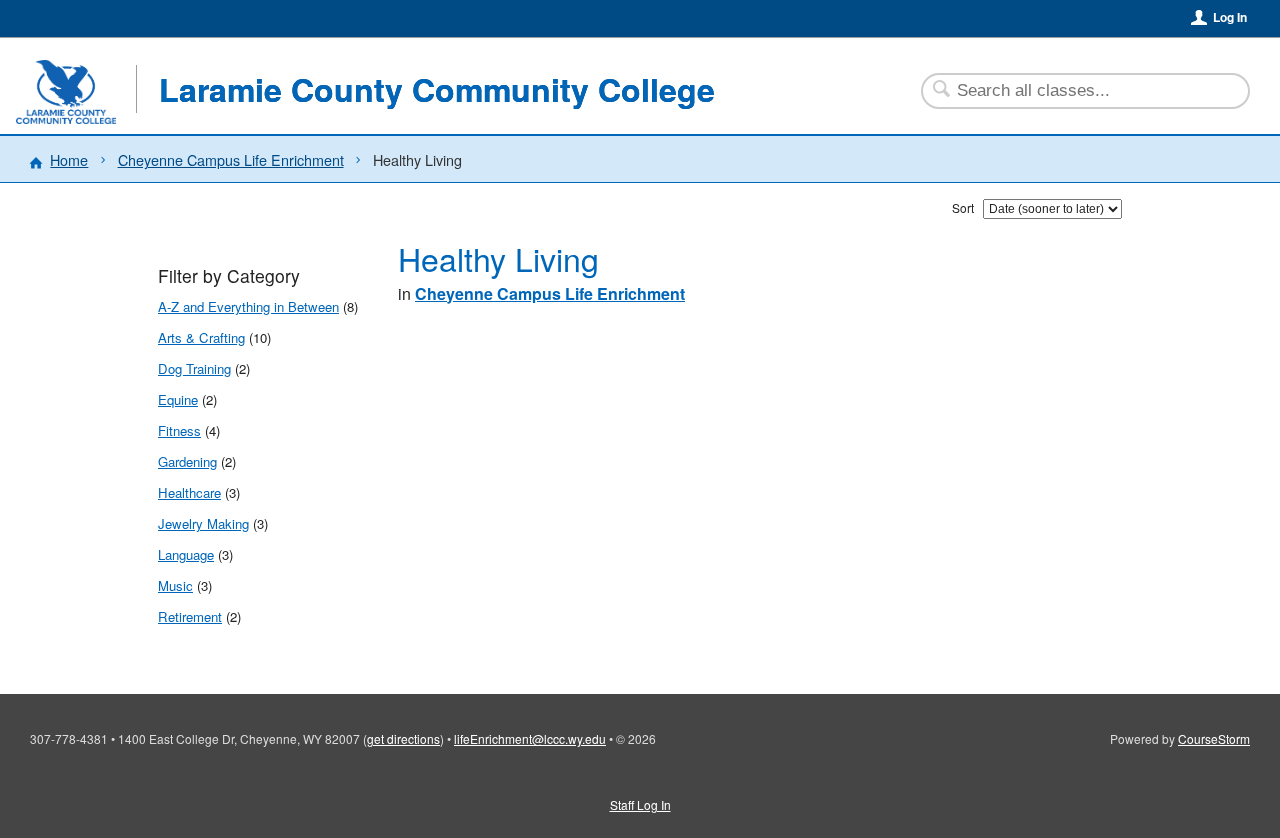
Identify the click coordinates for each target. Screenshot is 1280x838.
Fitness (179, 430)
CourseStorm (1214, 738)
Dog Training (194, 368)
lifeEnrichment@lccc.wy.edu (530, 738)
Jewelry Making (203, 523)
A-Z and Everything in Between (248, 306)
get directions (403, 738)
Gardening (187, 461)
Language (186, 554)
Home (69, 159)
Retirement (190, 616)
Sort (963, 207)
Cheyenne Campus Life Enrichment (231, 159)
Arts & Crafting (201, 337)
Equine (178, 399)
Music (175, 585)
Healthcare (189, 492)
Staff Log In (640, 804)
